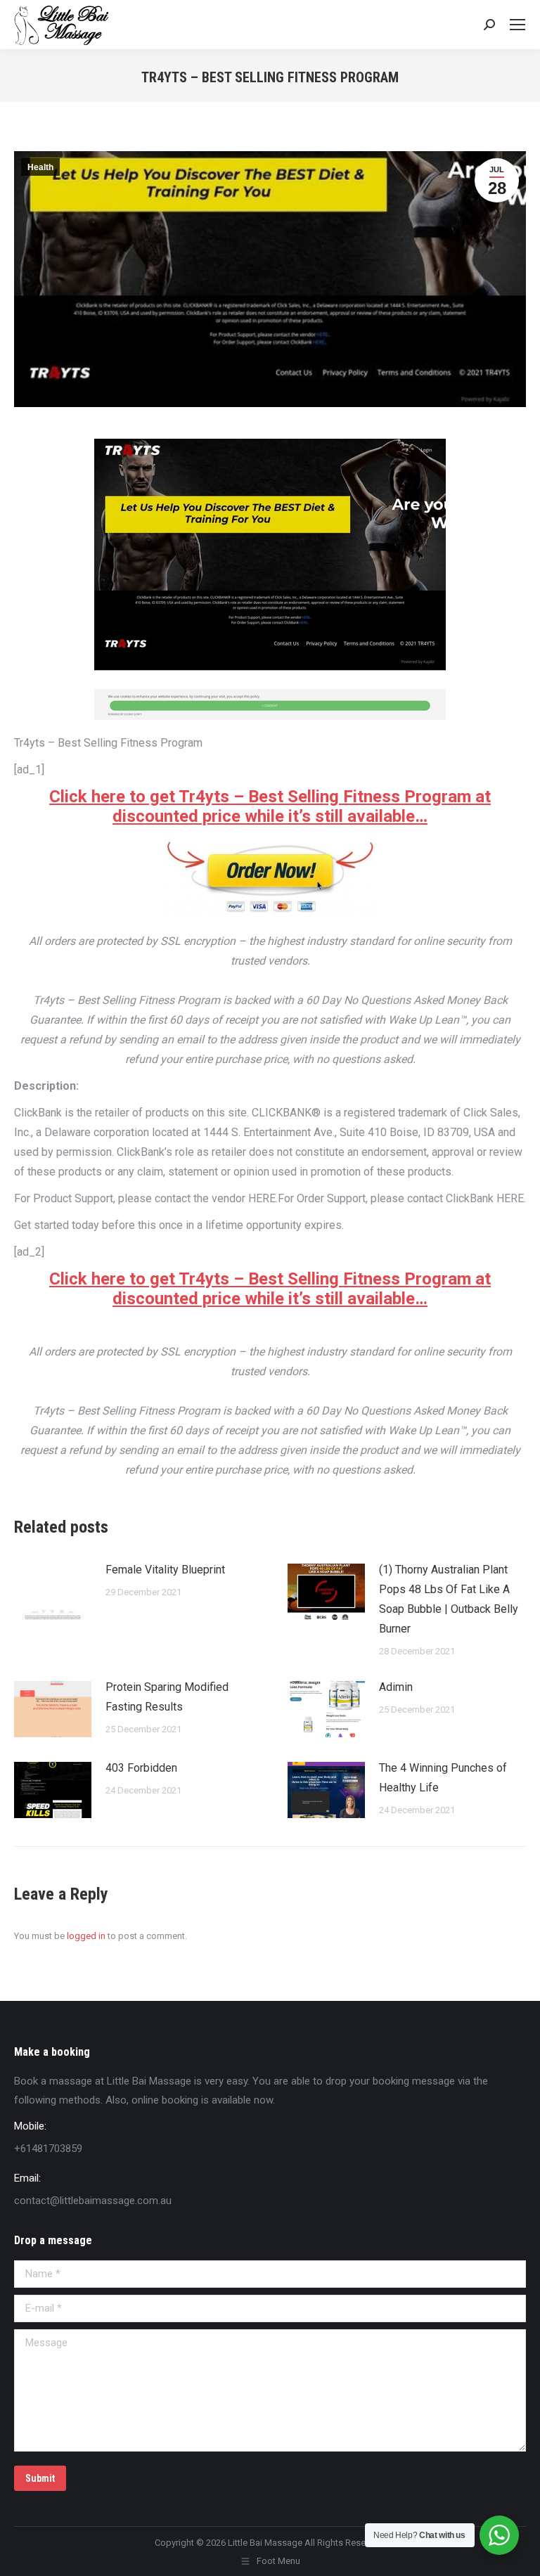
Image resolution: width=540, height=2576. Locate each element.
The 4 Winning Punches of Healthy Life (443, 1778)
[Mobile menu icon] (517, 25)
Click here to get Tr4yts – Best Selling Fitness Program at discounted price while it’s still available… (270, 806)
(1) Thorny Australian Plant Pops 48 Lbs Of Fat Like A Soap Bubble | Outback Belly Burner (449, 1599)
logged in (86, 1936)
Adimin (396, 1687)
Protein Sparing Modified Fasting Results (167, 1697)
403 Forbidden (141, 1768)
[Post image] (53, 1592)
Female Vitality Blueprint (165, 1570)
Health (40, 167)
